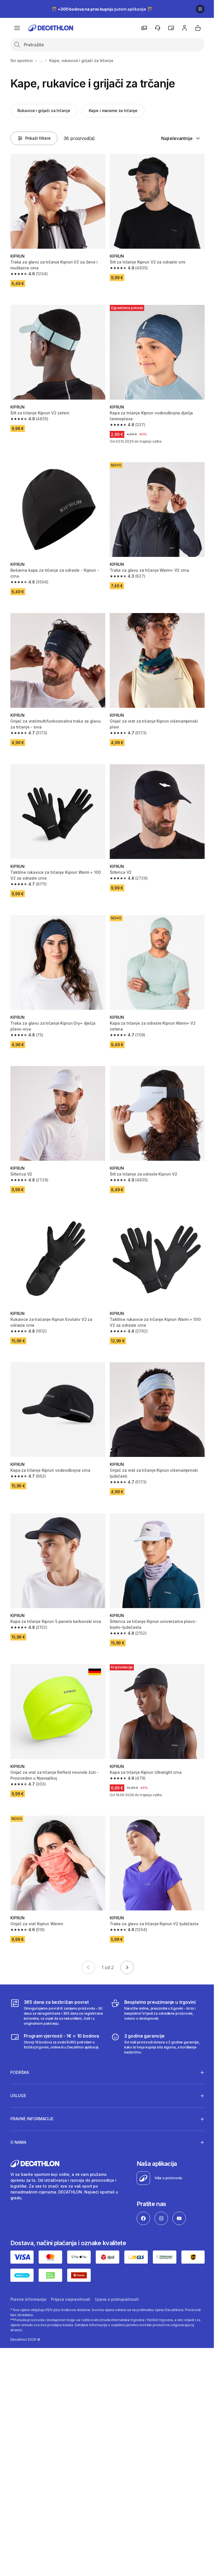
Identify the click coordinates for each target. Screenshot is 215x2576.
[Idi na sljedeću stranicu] (127, 1967)
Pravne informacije (28, 2273)
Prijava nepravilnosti (71, 2273)
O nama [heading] (18, 2117)
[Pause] (200, 9)
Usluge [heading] (18, 2070)
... (41, 60)
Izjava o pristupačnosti (117, 2273)
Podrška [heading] (20, 2047)
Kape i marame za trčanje (113, 111)
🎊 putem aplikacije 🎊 (102, 9)
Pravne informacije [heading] (32, 2094)
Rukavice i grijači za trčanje (44, 111)
